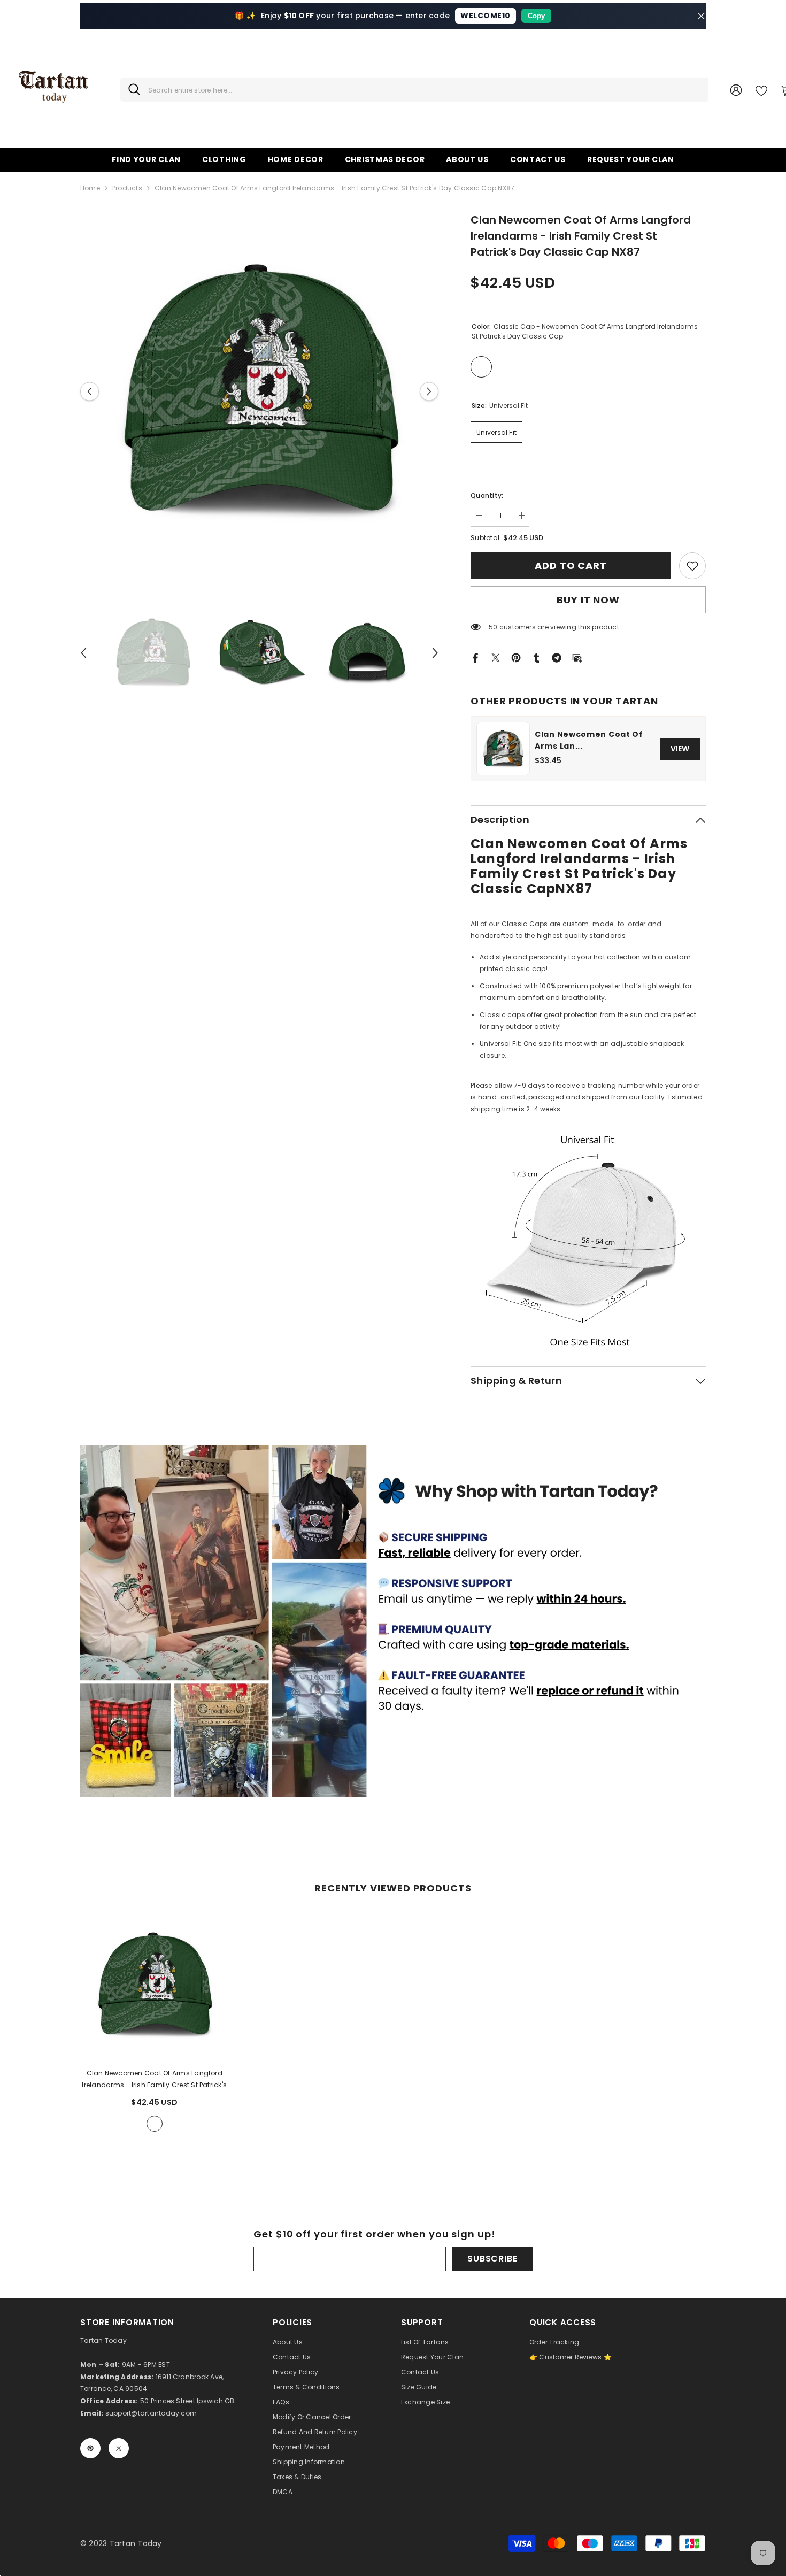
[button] (90, 391)
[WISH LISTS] (761, 90)
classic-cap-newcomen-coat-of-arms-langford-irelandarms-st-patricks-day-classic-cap (155, 2124)
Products (127, 188)
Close (701, 16)
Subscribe (492, 2259)
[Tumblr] (536, 657)
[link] (692, 566)
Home (90, 188)
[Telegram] (557, 657)
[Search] (414, 90)
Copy (536, 16)
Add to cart (573, 566)
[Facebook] (475, 657)
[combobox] (424, 90)
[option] (260, 391)
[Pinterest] (516, 657)
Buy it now (588, 600)
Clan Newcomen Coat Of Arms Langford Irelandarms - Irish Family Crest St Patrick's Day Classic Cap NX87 (154, 2080)
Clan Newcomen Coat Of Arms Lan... (589, 740)
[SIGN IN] (736, 90)
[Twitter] (496, 657)
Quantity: (487, 495)
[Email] (577, 657)
